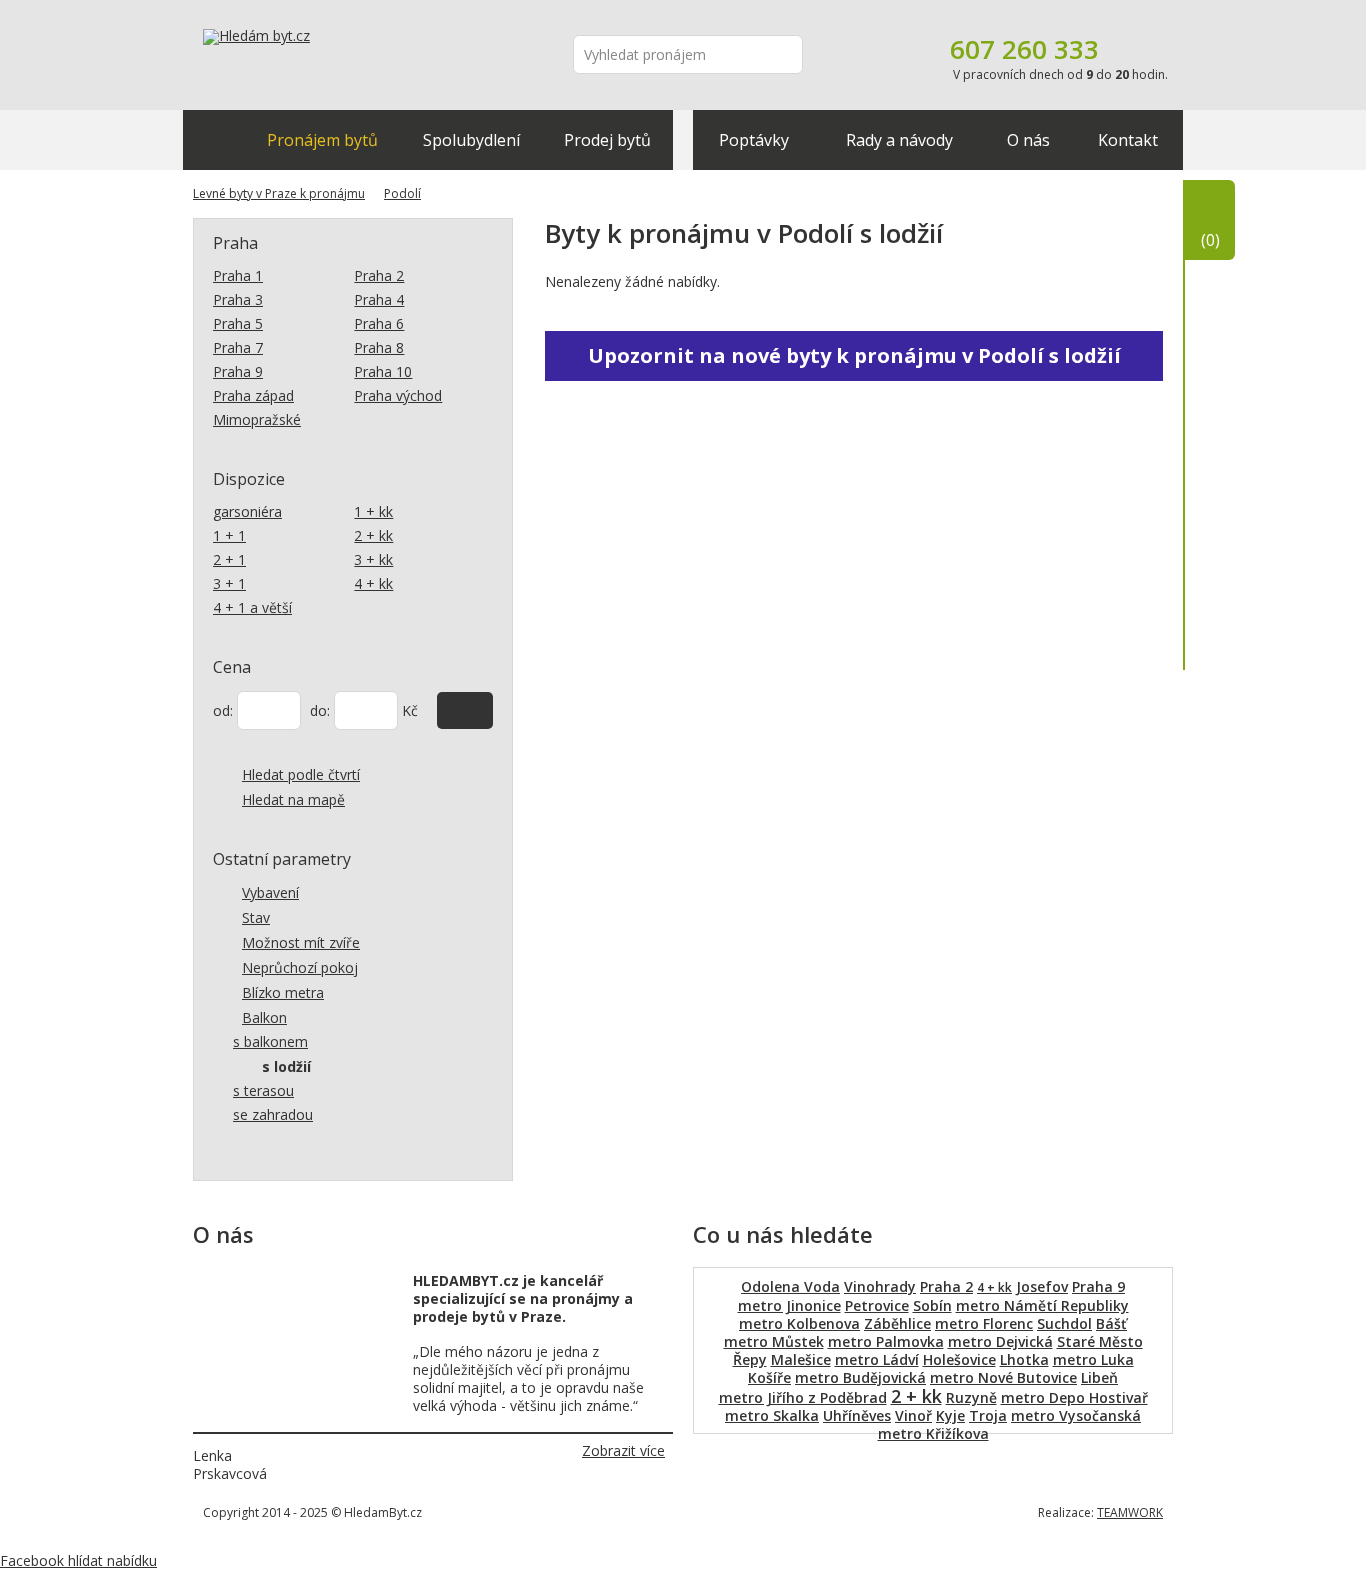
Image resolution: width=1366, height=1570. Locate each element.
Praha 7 (238, 347)
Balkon (264, 1017)
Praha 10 (383, 371)
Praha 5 (238, 323)
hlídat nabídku (112, 1560)
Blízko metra (283, 992)
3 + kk (373, 559)
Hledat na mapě (293, 799)
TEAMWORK (1130, 1512)
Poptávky (754, 140)
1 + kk (373, 511)
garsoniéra (247, 511)
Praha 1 (238, 275)
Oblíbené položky (1210, 240)
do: (320, 710)
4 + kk (373, 583)
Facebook (34, 1560)
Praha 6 (379, 323)
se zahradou (273, 1114)
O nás (1028, 140)
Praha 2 (379, 275)
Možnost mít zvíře (301, 942)
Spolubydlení (471, 140)
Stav (256, 917)
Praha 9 (238, 371)
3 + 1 (229, 583)
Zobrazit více (623, 1450)
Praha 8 (379, 347)
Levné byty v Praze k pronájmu (279, 193)
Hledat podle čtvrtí (301, 774)
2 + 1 (229, 559)
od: (223, 710)
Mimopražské (257, 419)
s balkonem (270, 1041)
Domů (213, 140)
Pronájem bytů (322, 140)
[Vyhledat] (465, 710)
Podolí (402, 193)
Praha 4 (379, 299)
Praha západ (253, 395)
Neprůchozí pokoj (300, 967)
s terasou (263, 1090)
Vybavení (270, 892)
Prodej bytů (607, 140)
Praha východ (398, 395)
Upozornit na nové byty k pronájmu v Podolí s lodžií (854, 355)
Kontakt (1128, 140)
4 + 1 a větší (252, 607)
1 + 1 (229, 535)
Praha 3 (238, 299)
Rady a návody (899, 140)
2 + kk (373, 535)
